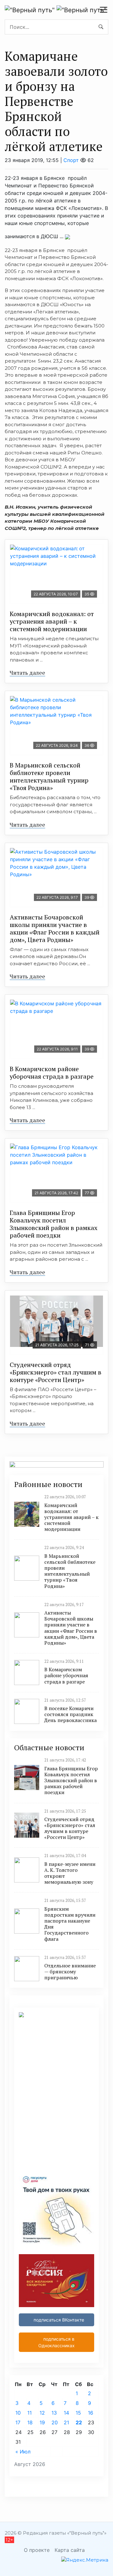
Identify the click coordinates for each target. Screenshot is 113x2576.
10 (18, 2413)
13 (54, 2413)
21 (66, 2422)
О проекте (37, 2550)
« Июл (23, 2452)
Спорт (71, 160)
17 (18, 2422)
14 (66, 2413)
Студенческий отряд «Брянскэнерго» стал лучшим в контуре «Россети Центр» (56, 1372)
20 (55, 2422)
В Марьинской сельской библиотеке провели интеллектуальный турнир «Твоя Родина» (49, 776)
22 (79, 2422)
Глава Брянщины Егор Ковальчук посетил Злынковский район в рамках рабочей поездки (54, 1224)
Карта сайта (70, 2550)
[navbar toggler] (104, 10)
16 (91, 2413)
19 (42, 2422)
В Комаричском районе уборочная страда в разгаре (52, 1073)
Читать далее (27, 673)
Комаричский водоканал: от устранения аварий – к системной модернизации (52, 621)
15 (78, 2413)
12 (42, 2413)
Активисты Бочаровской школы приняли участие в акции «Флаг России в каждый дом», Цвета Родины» (55, 928)
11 (30, 2413)
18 (30, 2422)
